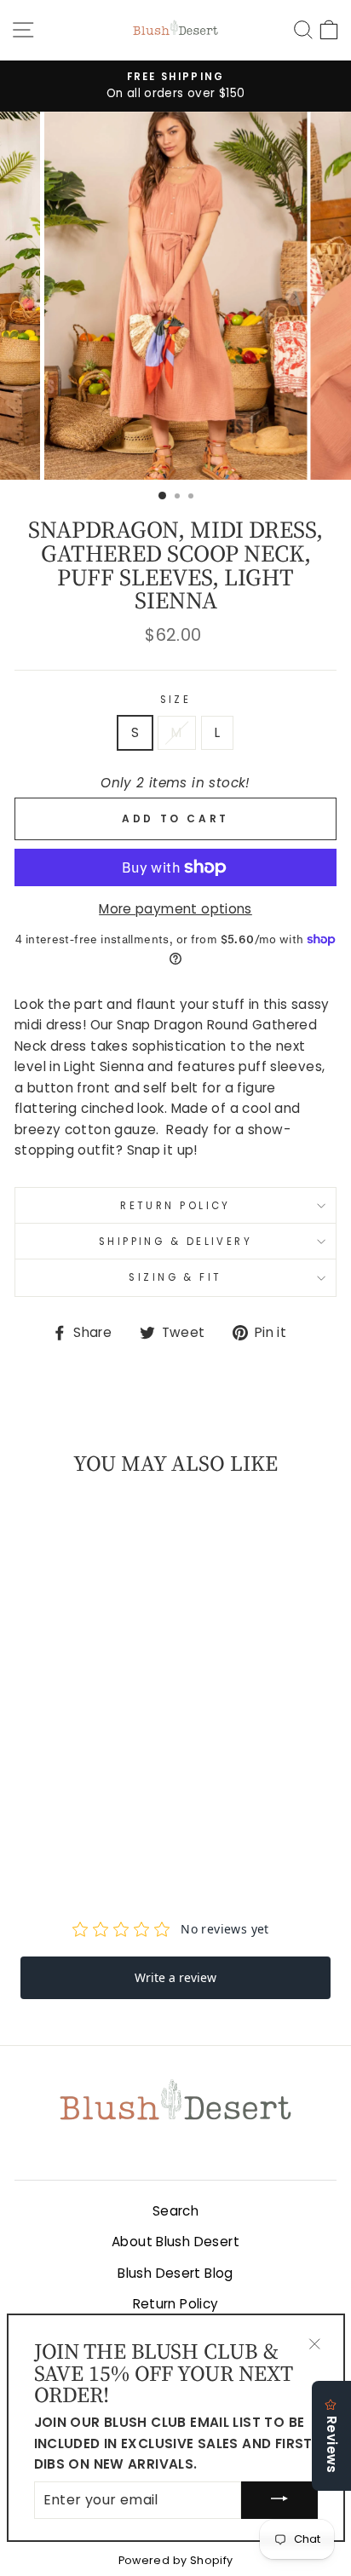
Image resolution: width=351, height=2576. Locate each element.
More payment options (175, 909)
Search (175, 2211)
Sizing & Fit (175, 1277)
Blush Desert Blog (175, 2273)
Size (176, 700)
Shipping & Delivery (175, 1242)
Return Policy (175, 1206)
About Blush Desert (175, 2242)
